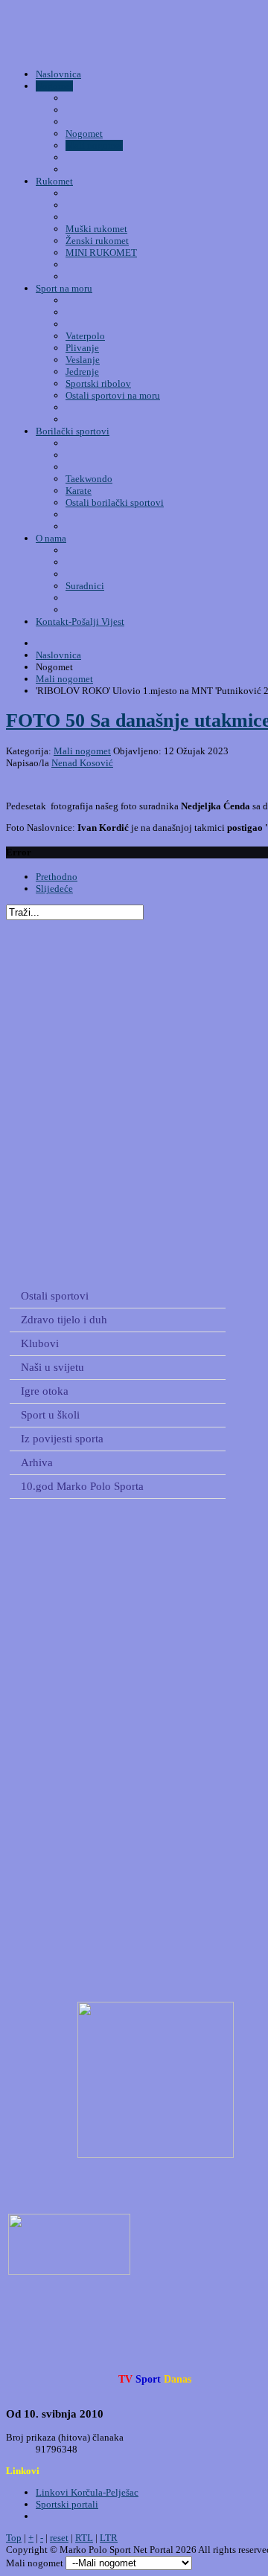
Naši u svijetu (52, 1367)
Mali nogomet (82, 751)
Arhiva (37, 1462)
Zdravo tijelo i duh (64, 1320)
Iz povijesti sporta (62, 1439)
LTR (109, 2538)
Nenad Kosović (82, 763)
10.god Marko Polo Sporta (82, 1486)
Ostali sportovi (55, 1296)
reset (59, 2538)
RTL (84, 2538)
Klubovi (40, 1343)
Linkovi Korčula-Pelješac (87, 2492)
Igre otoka (45, 1391)
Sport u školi (50, 1415)
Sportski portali (67, 2504)
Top (14, 2538)
